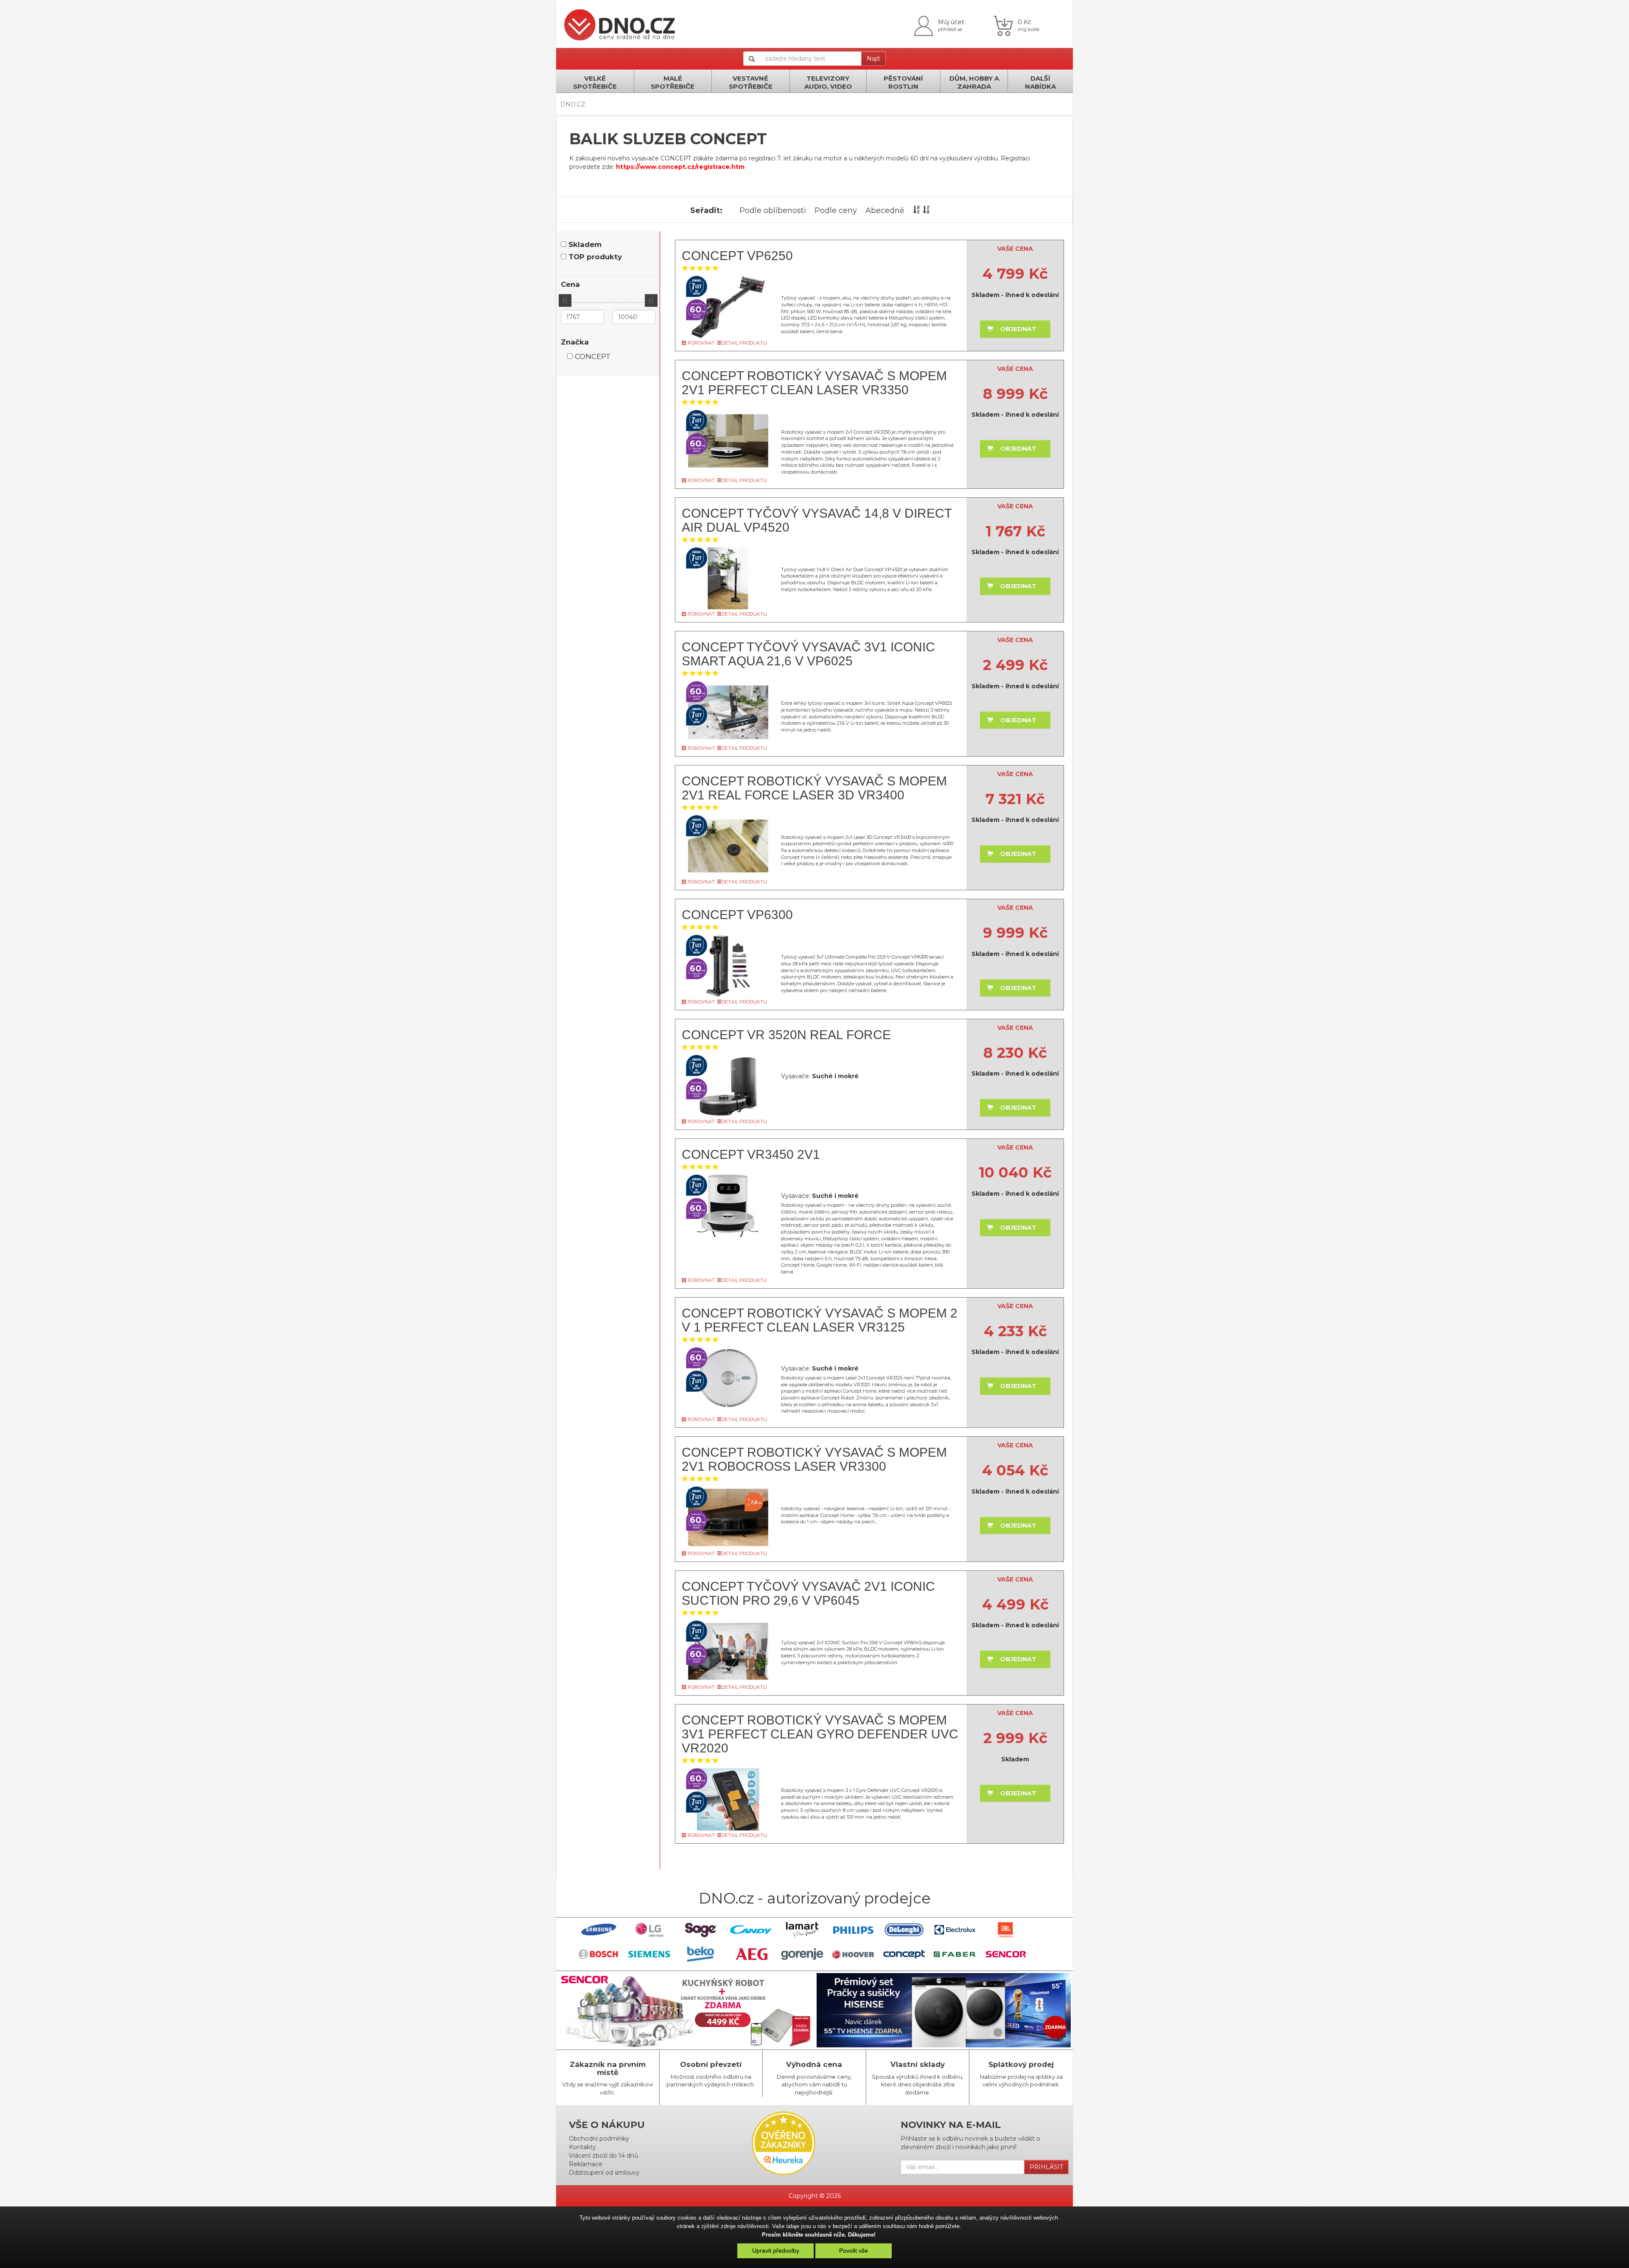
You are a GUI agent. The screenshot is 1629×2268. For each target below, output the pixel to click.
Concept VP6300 (737, 915)
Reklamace (586, 2164)
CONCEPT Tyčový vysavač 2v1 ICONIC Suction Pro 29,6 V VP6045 (808, 1593)
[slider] (565, 300)
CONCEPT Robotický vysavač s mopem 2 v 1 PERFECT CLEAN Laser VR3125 (820, 1320)
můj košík (1029, 29)
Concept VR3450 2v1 (751, 1154)
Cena (570, 284)
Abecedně (885, 210)
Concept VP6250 (737, 256)
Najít (873, 59)
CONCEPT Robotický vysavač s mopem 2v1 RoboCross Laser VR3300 (814, 1459)
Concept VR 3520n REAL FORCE (786, 1035)
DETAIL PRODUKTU (744, 343)
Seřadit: (706, 210)
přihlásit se (950, 29)
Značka (575, 342)
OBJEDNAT (1018, 329)
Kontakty (582, 2147)
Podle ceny (836, 210)
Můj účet (951, 22)
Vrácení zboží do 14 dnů (603, 2156)
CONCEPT (593, 356)
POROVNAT (701, 343)
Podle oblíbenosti (773, 210)
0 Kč (1024, 22)
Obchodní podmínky (599, 2139)
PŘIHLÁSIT (1046, 2167)
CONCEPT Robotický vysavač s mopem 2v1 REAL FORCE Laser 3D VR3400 (814, 788)
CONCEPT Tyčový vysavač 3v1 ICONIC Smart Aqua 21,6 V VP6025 (808, 654)
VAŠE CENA (1015, 249)
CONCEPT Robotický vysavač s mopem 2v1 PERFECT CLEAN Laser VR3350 (814, 383)
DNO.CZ (573, 104)
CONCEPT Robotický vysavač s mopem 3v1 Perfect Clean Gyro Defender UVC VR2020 (820, 1734)
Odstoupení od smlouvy (604, 2173)
